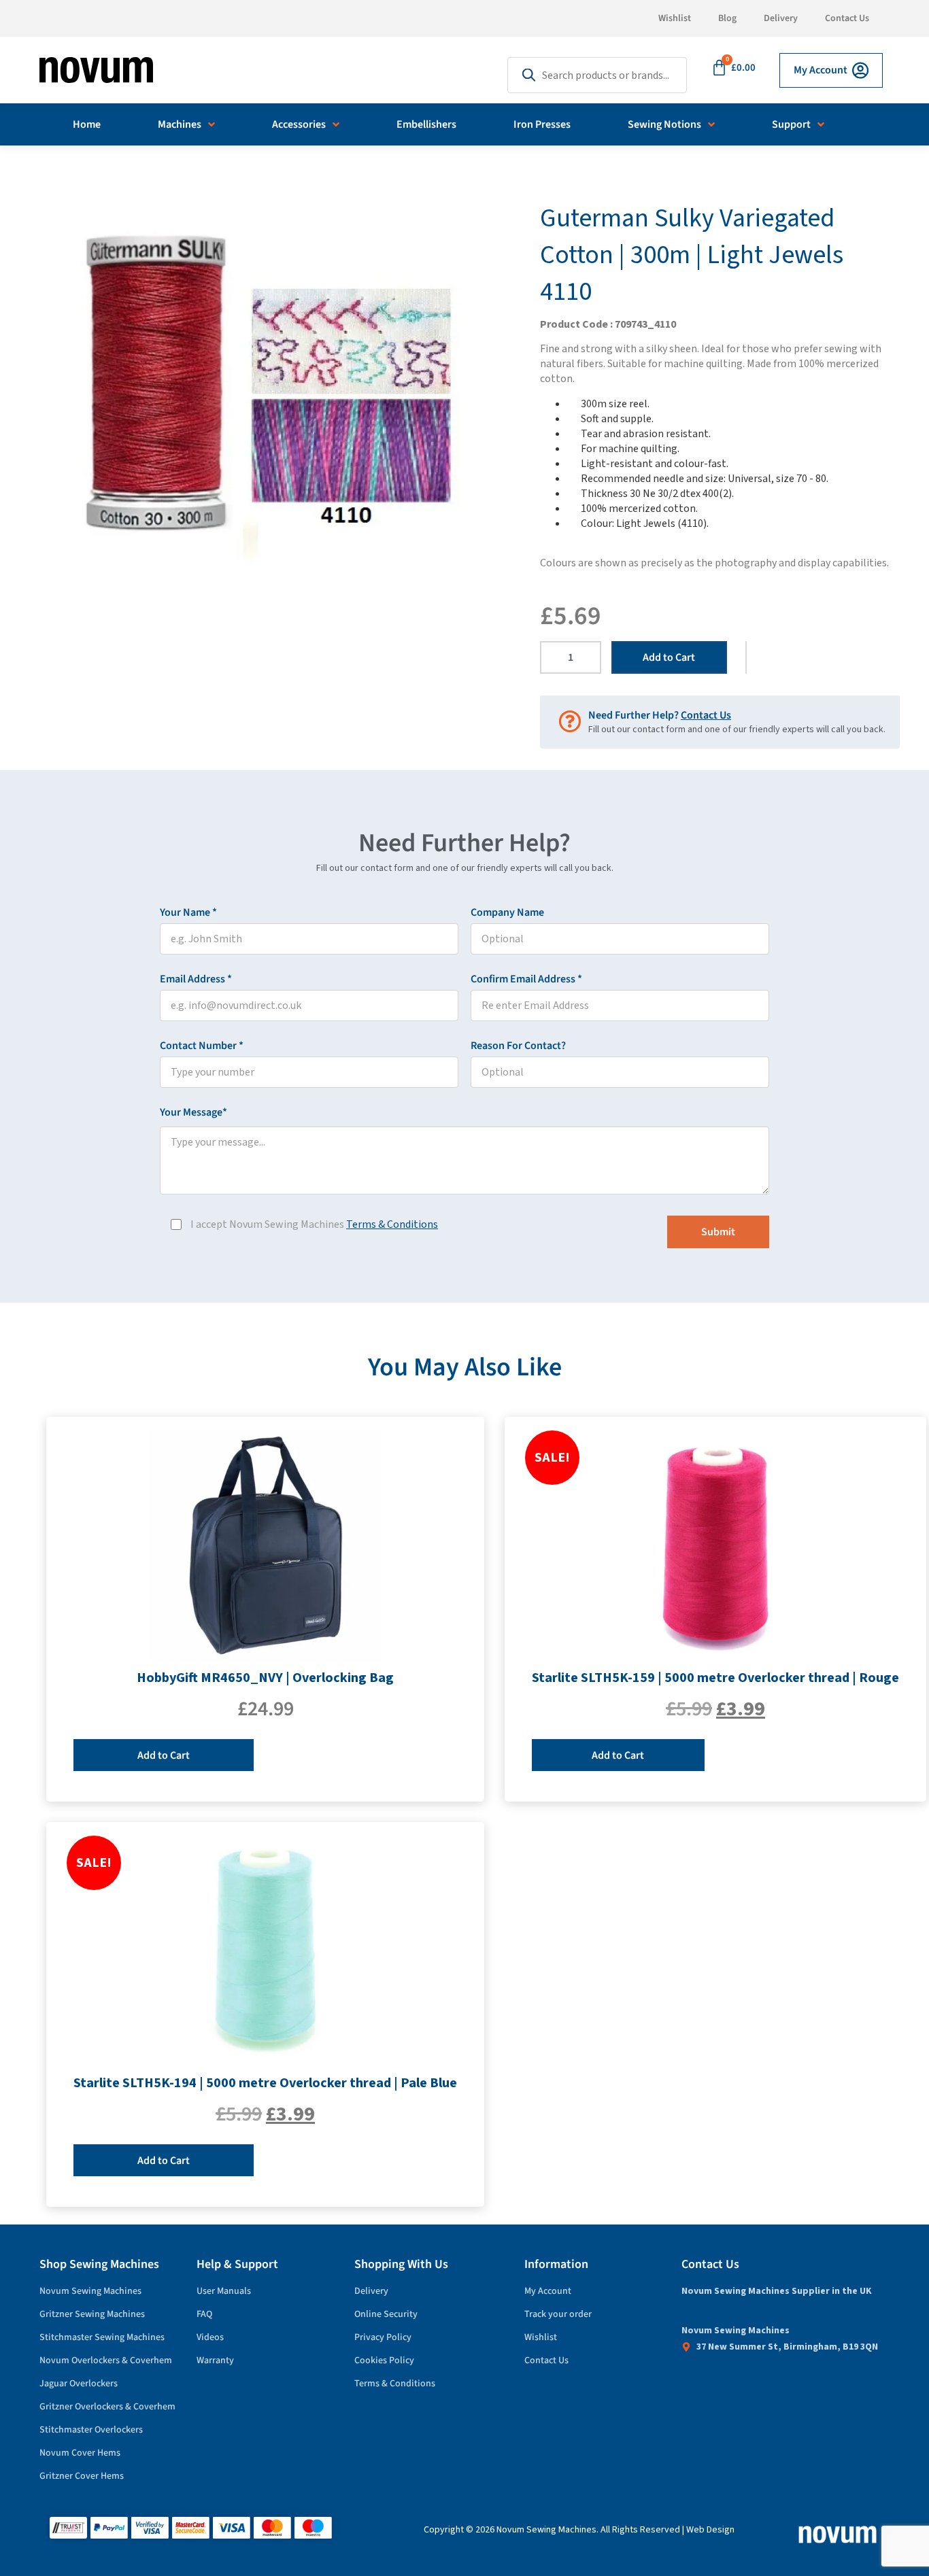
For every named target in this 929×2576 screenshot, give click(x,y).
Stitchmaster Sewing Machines (102, 2337)
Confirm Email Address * (549, 979)
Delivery (781, 18)
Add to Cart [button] (164, 1755)
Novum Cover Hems (80, 2453)
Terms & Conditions (392, 1224)
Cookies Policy (384, 2360)
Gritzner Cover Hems (82, 2476)
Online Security (386, 2314)
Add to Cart (669, 657)
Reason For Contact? (518, 1046)
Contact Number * (224, 1046)
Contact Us (847, 18)
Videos (210, 2337)
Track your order (558, 2314)
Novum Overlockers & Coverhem (106, 2360)
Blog (727, 18)
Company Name (507, 912)
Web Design (710, 2530)
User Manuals (224, 2291)
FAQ (204, 2314)
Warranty (215, 2360)
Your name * (211, 912)
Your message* (216, 1112)
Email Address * (218, 979)
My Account (548, 2291)
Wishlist (675, 18)
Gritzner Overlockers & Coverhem (107, 2407)
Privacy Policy (383, 2337)
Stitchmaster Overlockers (91, 2430)
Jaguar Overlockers (79, 2384)
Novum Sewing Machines (90, 2291)
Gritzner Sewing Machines (92, 2314)
